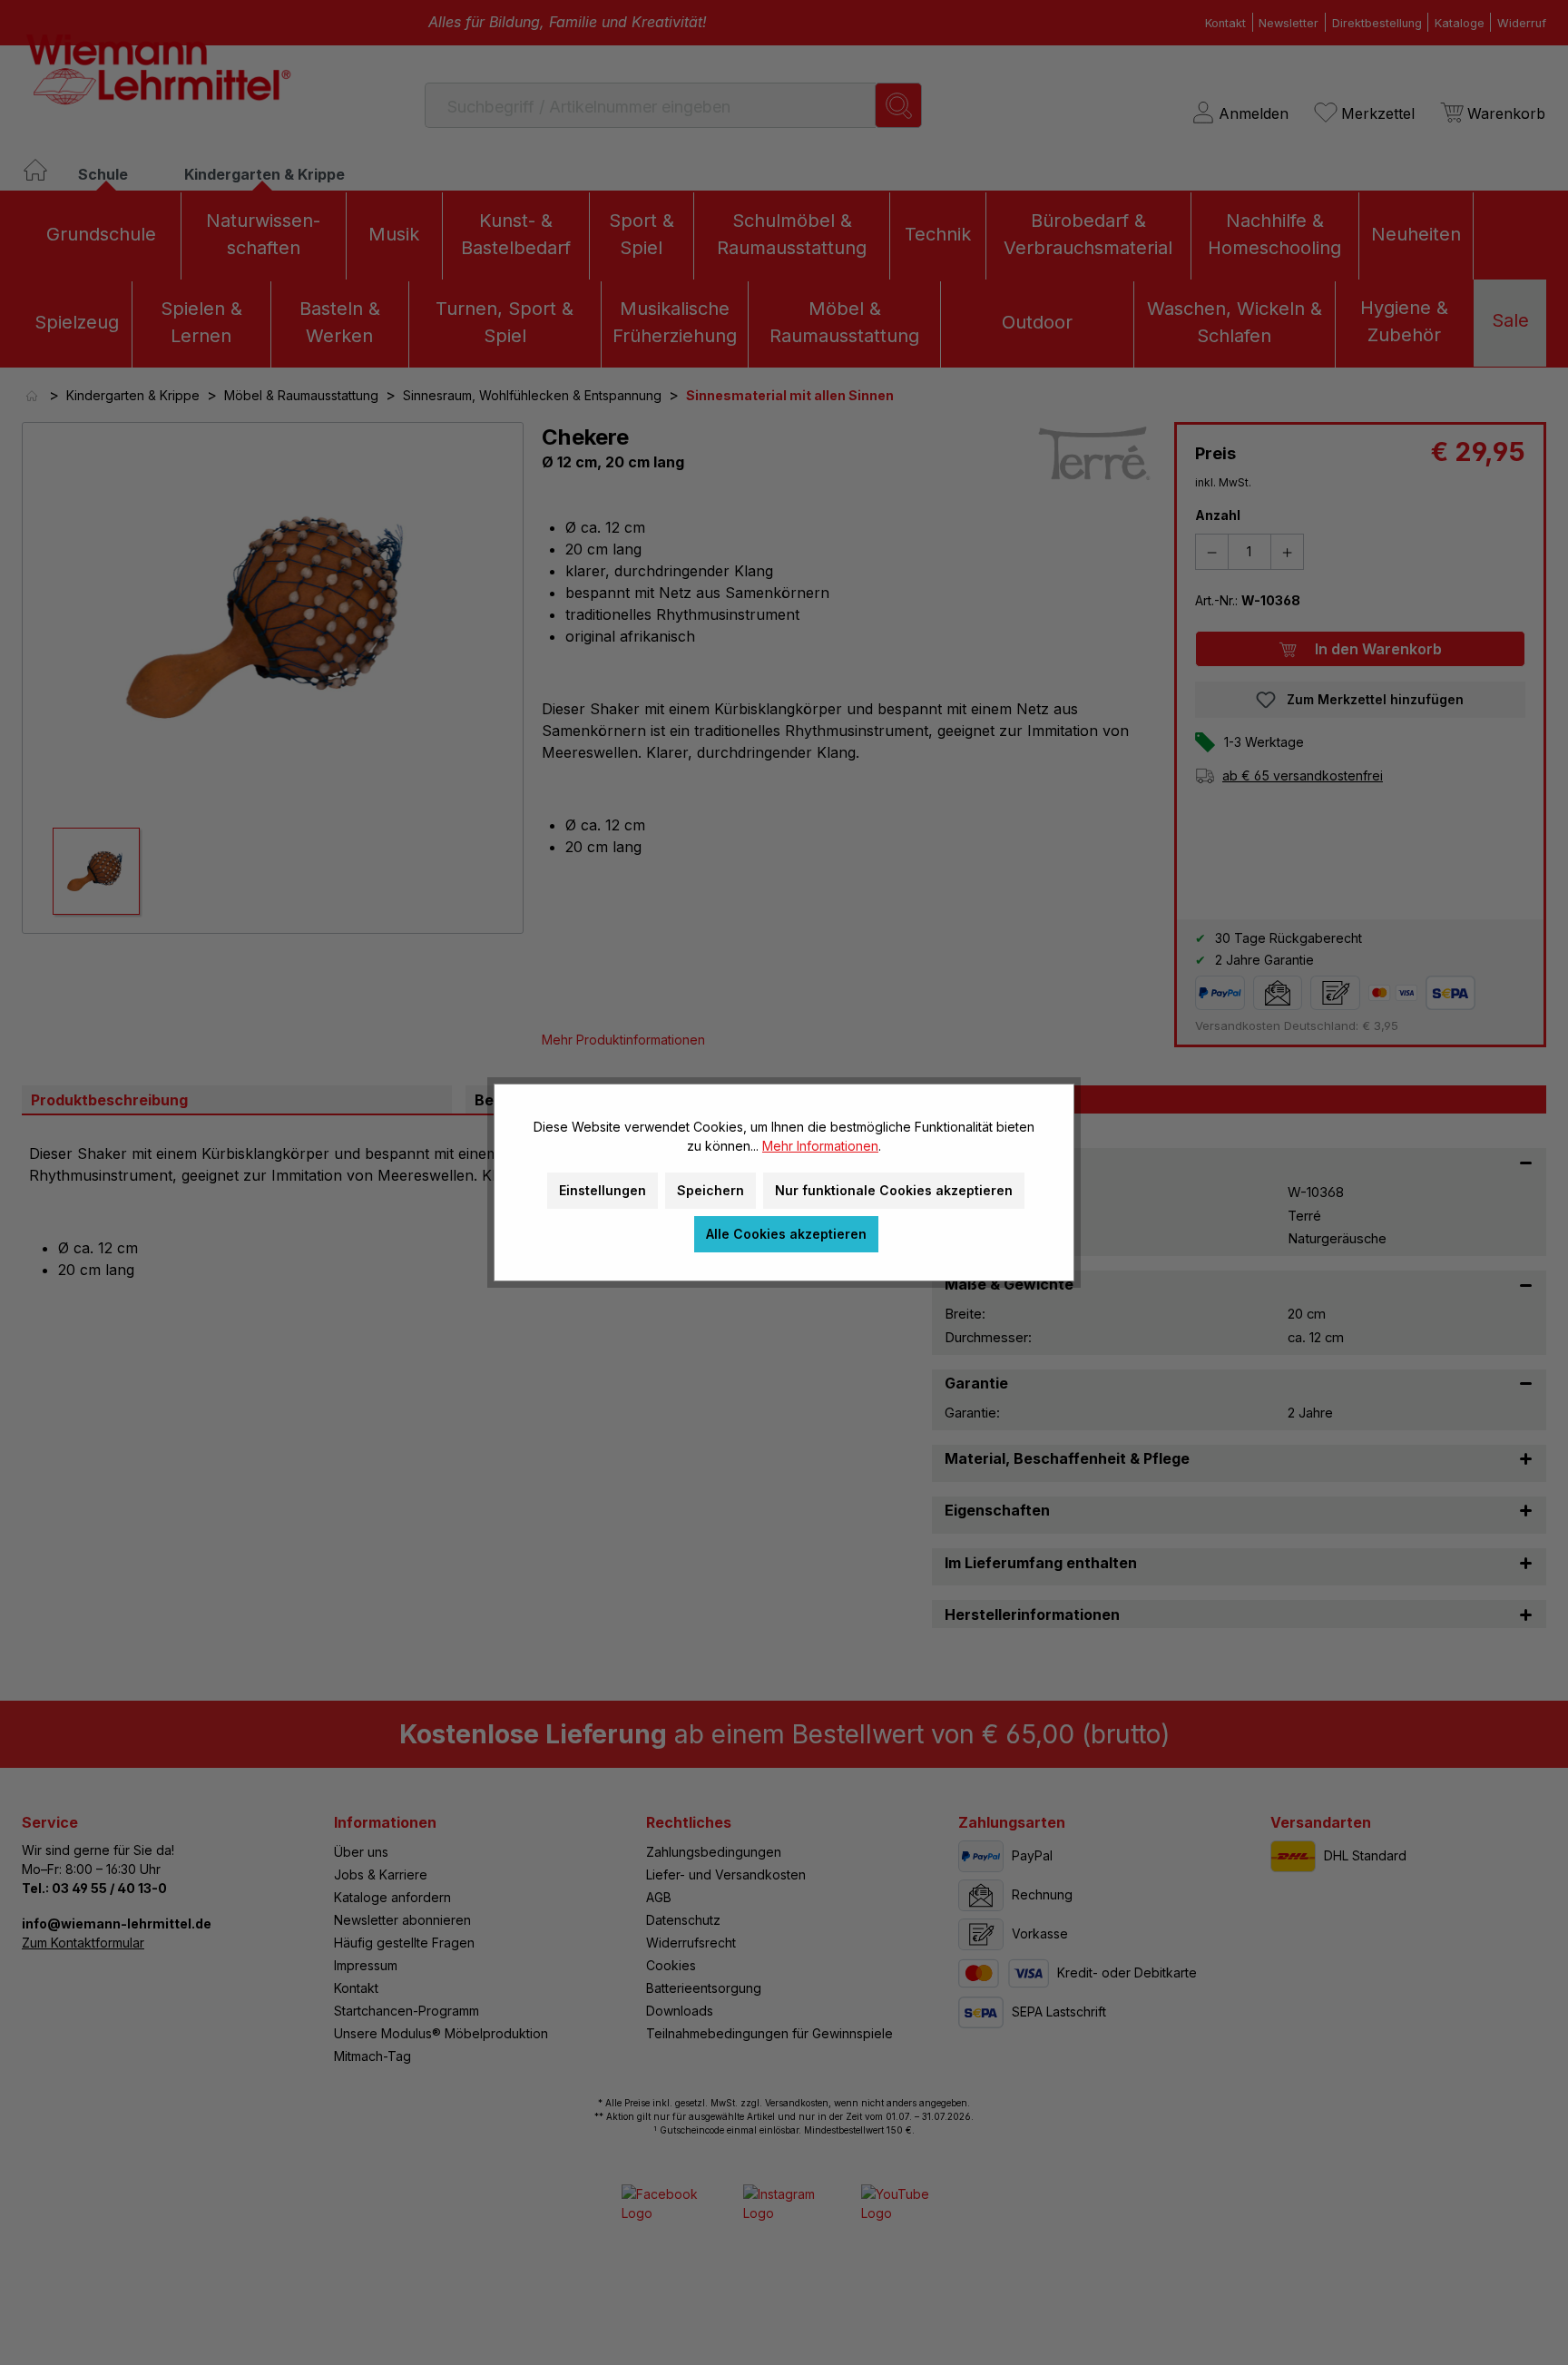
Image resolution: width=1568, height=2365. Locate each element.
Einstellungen (603, 1190)
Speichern (710, 1190)
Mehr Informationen (820, 1146)
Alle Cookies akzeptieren (786, 1234)
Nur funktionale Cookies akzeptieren (894, 1190)
